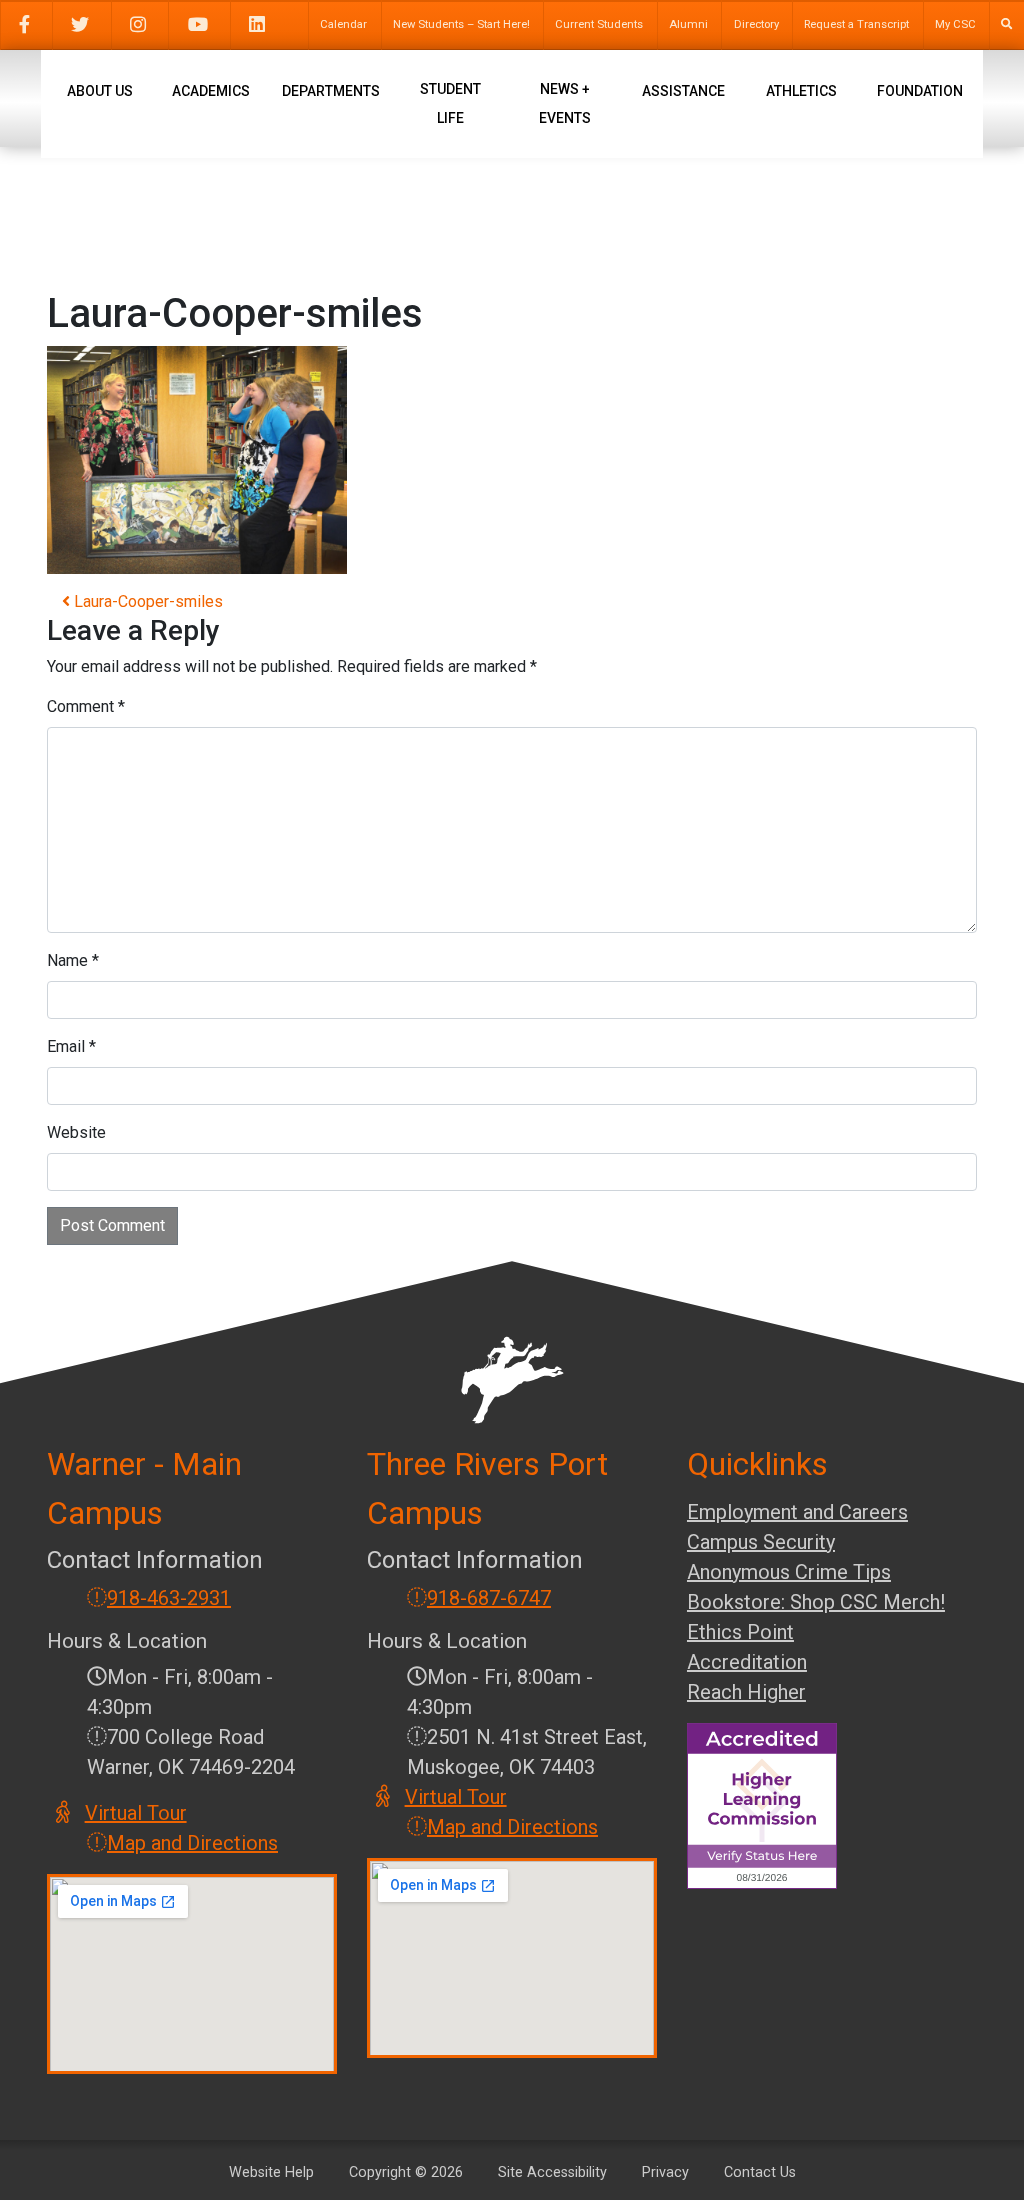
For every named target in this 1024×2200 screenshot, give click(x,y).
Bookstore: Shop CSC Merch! (816, 1602)
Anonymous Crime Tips (789, 1572)
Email (71, 1046)
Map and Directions (192, 1843)
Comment (86, 706)
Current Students (599, 24)
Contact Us (760, 2172)
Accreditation (747, 1662)
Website (76, 1132)
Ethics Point (740, 1632)
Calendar (343, 24)
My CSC (955, 24)
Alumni (688, 24)
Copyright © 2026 (406, 2172)
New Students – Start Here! (461, 24)
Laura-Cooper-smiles (146, 601)
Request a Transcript (856, 24)
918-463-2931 (169, 1598)
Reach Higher (746, 1692)
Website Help (271, 2172)
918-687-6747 (489, 1598)
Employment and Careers (797, 1512)
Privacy (665, 2172)
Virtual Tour (137, 1813)
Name (73, 960)
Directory (756, 24)
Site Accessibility (552, 2172)
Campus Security (761, 1542)
